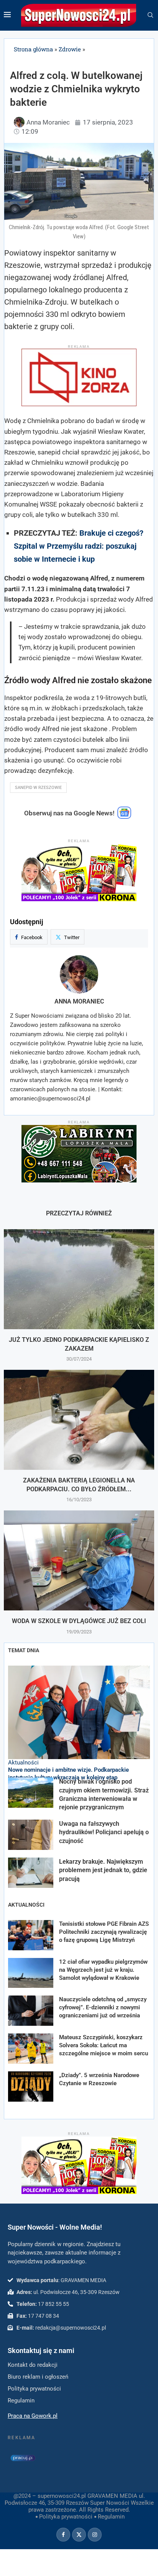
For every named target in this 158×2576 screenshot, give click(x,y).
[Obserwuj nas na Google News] (124, 817)
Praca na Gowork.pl (33, 2416)
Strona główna (33, 49)
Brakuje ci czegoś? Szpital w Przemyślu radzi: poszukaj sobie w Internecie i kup (79, 546)
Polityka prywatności (66, 2517)
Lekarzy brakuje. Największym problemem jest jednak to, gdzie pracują (103, 1870)
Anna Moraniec (79, 1001)
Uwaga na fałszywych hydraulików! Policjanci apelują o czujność (104, 1832)
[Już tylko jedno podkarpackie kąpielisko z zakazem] (79, 1279)
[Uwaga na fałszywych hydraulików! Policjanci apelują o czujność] (31, 1835)
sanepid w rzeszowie (38, 788)
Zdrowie (70, 49)
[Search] (150, 15)
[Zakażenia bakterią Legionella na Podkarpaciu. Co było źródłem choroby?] (79, 1420)
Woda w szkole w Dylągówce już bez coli (79, 1621)
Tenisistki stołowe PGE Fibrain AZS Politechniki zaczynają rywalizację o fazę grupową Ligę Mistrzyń (104, 1932)
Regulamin (111, 2517)
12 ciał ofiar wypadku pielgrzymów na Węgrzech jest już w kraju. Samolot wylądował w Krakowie (103, 1970)
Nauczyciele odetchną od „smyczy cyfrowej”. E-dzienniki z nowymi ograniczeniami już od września (103, 2007)
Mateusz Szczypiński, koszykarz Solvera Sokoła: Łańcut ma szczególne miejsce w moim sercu (104, 2045)
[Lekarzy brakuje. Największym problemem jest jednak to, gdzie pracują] (31, 1873)
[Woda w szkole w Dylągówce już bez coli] (79, 1560)
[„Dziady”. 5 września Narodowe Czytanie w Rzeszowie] (31, 2087)
